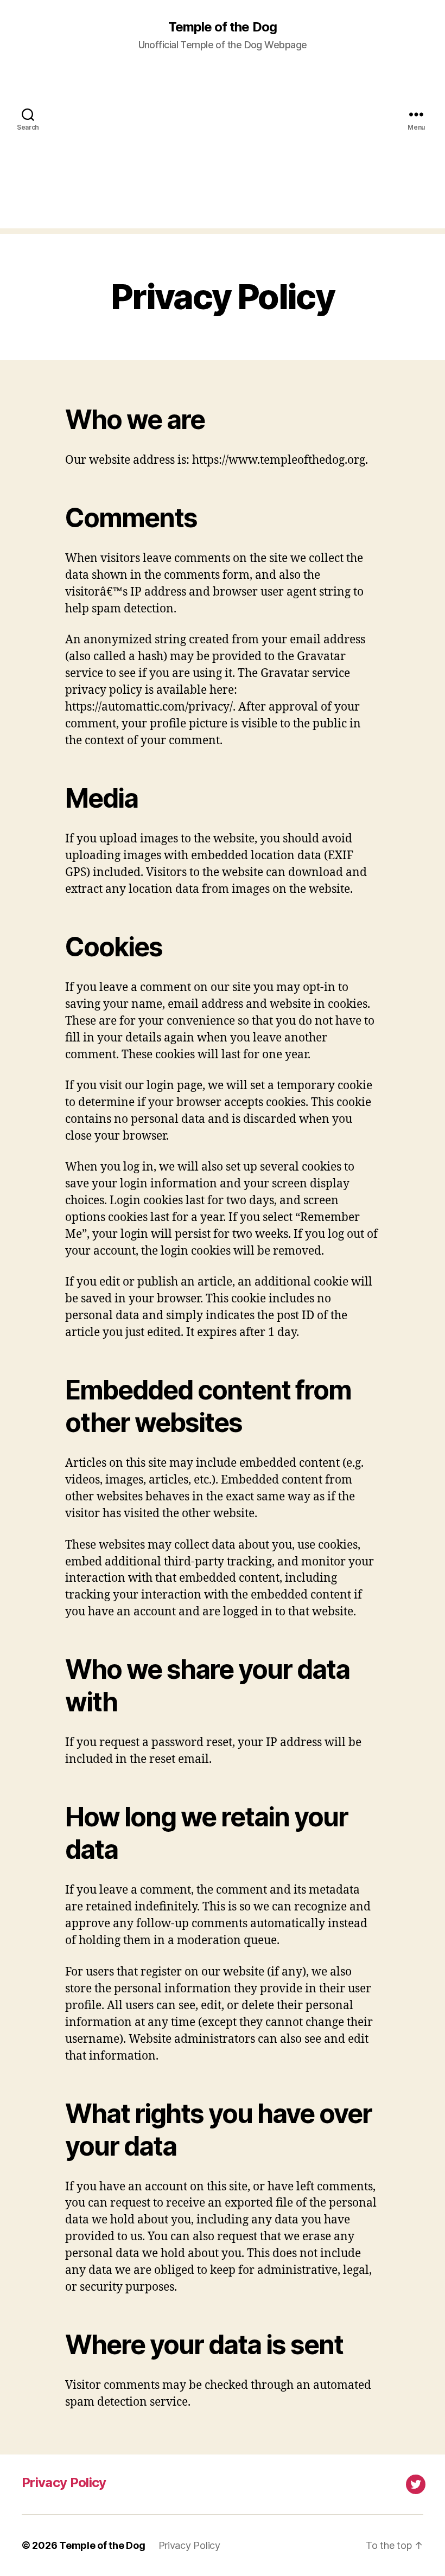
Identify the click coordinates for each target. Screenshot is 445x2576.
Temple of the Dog (222, 27)
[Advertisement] (223, 152)
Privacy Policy (64, 2482)
